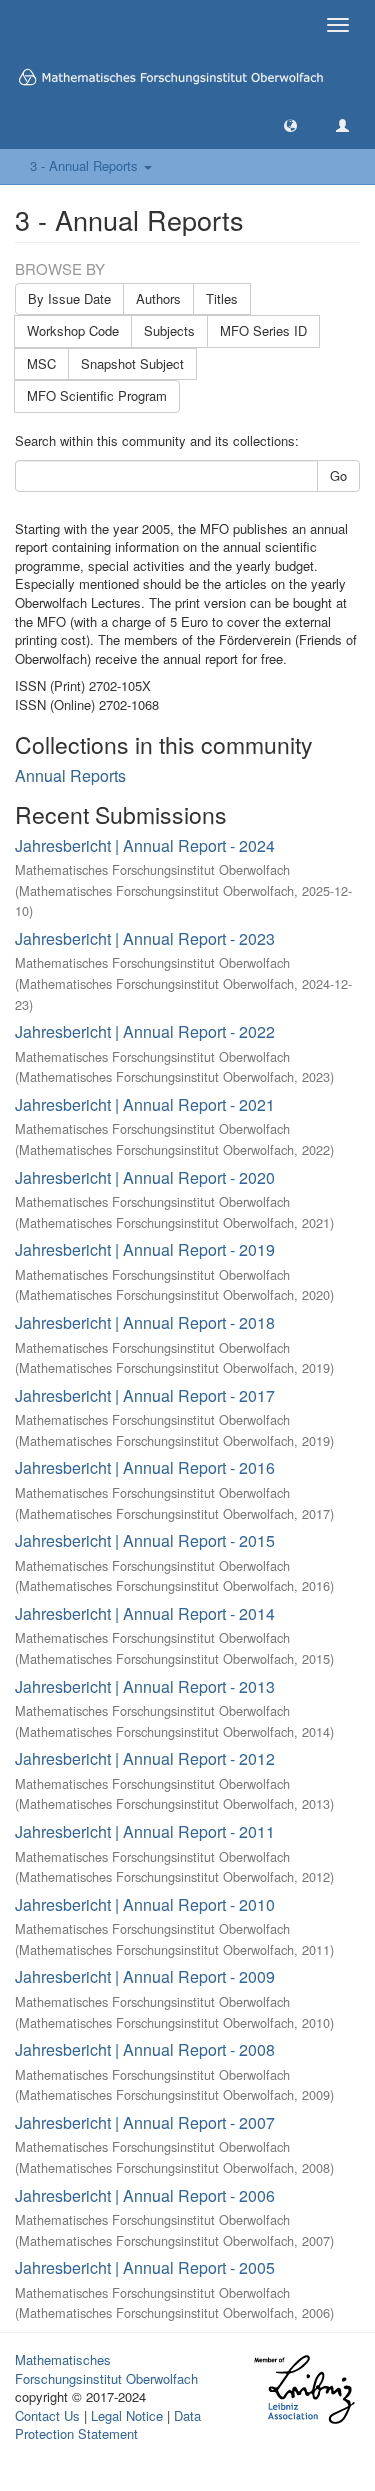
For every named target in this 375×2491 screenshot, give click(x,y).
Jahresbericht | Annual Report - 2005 (145, 2267)
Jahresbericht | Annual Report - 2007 (145, 2122)
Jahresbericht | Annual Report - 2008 (145, 2049)
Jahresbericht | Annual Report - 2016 (145, 1467)
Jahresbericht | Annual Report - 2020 (145, 1177)
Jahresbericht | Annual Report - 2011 (145, 1831)
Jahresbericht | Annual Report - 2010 (145, 1904)
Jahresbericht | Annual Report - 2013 (145, 1686)
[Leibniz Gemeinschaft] (303, 2389)
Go (338, 475)
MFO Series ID (263, 330)
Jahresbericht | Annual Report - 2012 (145, 1758)
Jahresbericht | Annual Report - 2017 (145, 1395)
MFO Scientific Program (97, 395)
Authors (158, 298)
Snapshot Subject (132, 363)
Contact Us (47, 2415)
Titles (222, 298)
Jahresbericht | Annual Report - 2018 (145, 1322)
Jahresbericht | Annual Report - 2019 (145, 1249)
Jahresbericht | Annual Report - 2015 (145, 1540)
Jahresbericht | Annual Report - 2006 (145, 2195)
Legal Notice (127, 2415)
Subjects (169, 330)
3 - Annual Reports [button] (86, 165)
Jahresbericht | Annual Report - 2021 (145, 1104)
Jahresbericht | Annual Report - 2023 (145, 938)
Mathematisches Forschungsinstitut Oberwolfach (106, 2369)
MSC (41, 363)
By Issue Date (69, 298)
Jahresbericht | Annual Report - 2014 (145, 1613)
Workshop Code (73, 330)
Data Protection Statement (108, 2425)
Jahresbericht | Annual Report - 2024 (145, 845)
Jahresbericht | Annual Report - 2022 (145, 1031)
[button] (290, 124)
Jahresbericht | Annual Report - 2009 (145, 1976)
